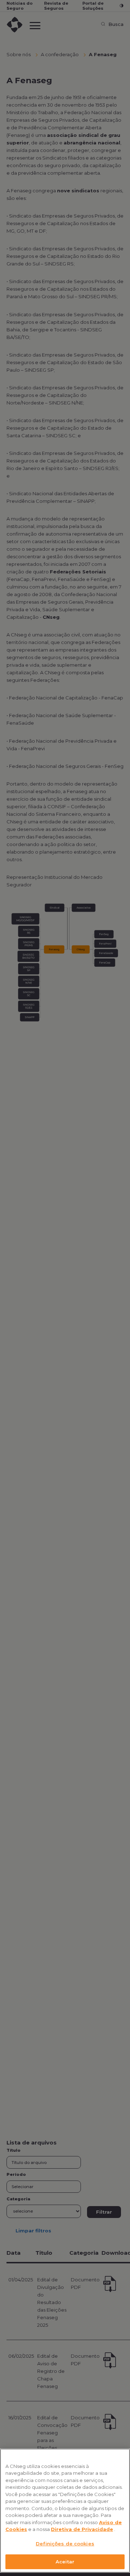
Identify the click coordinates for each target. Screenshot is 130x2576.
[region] (65, 2511)
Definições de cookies (65, 2544)
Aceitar (65, 2562)
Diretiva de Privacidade (82, 2529)
